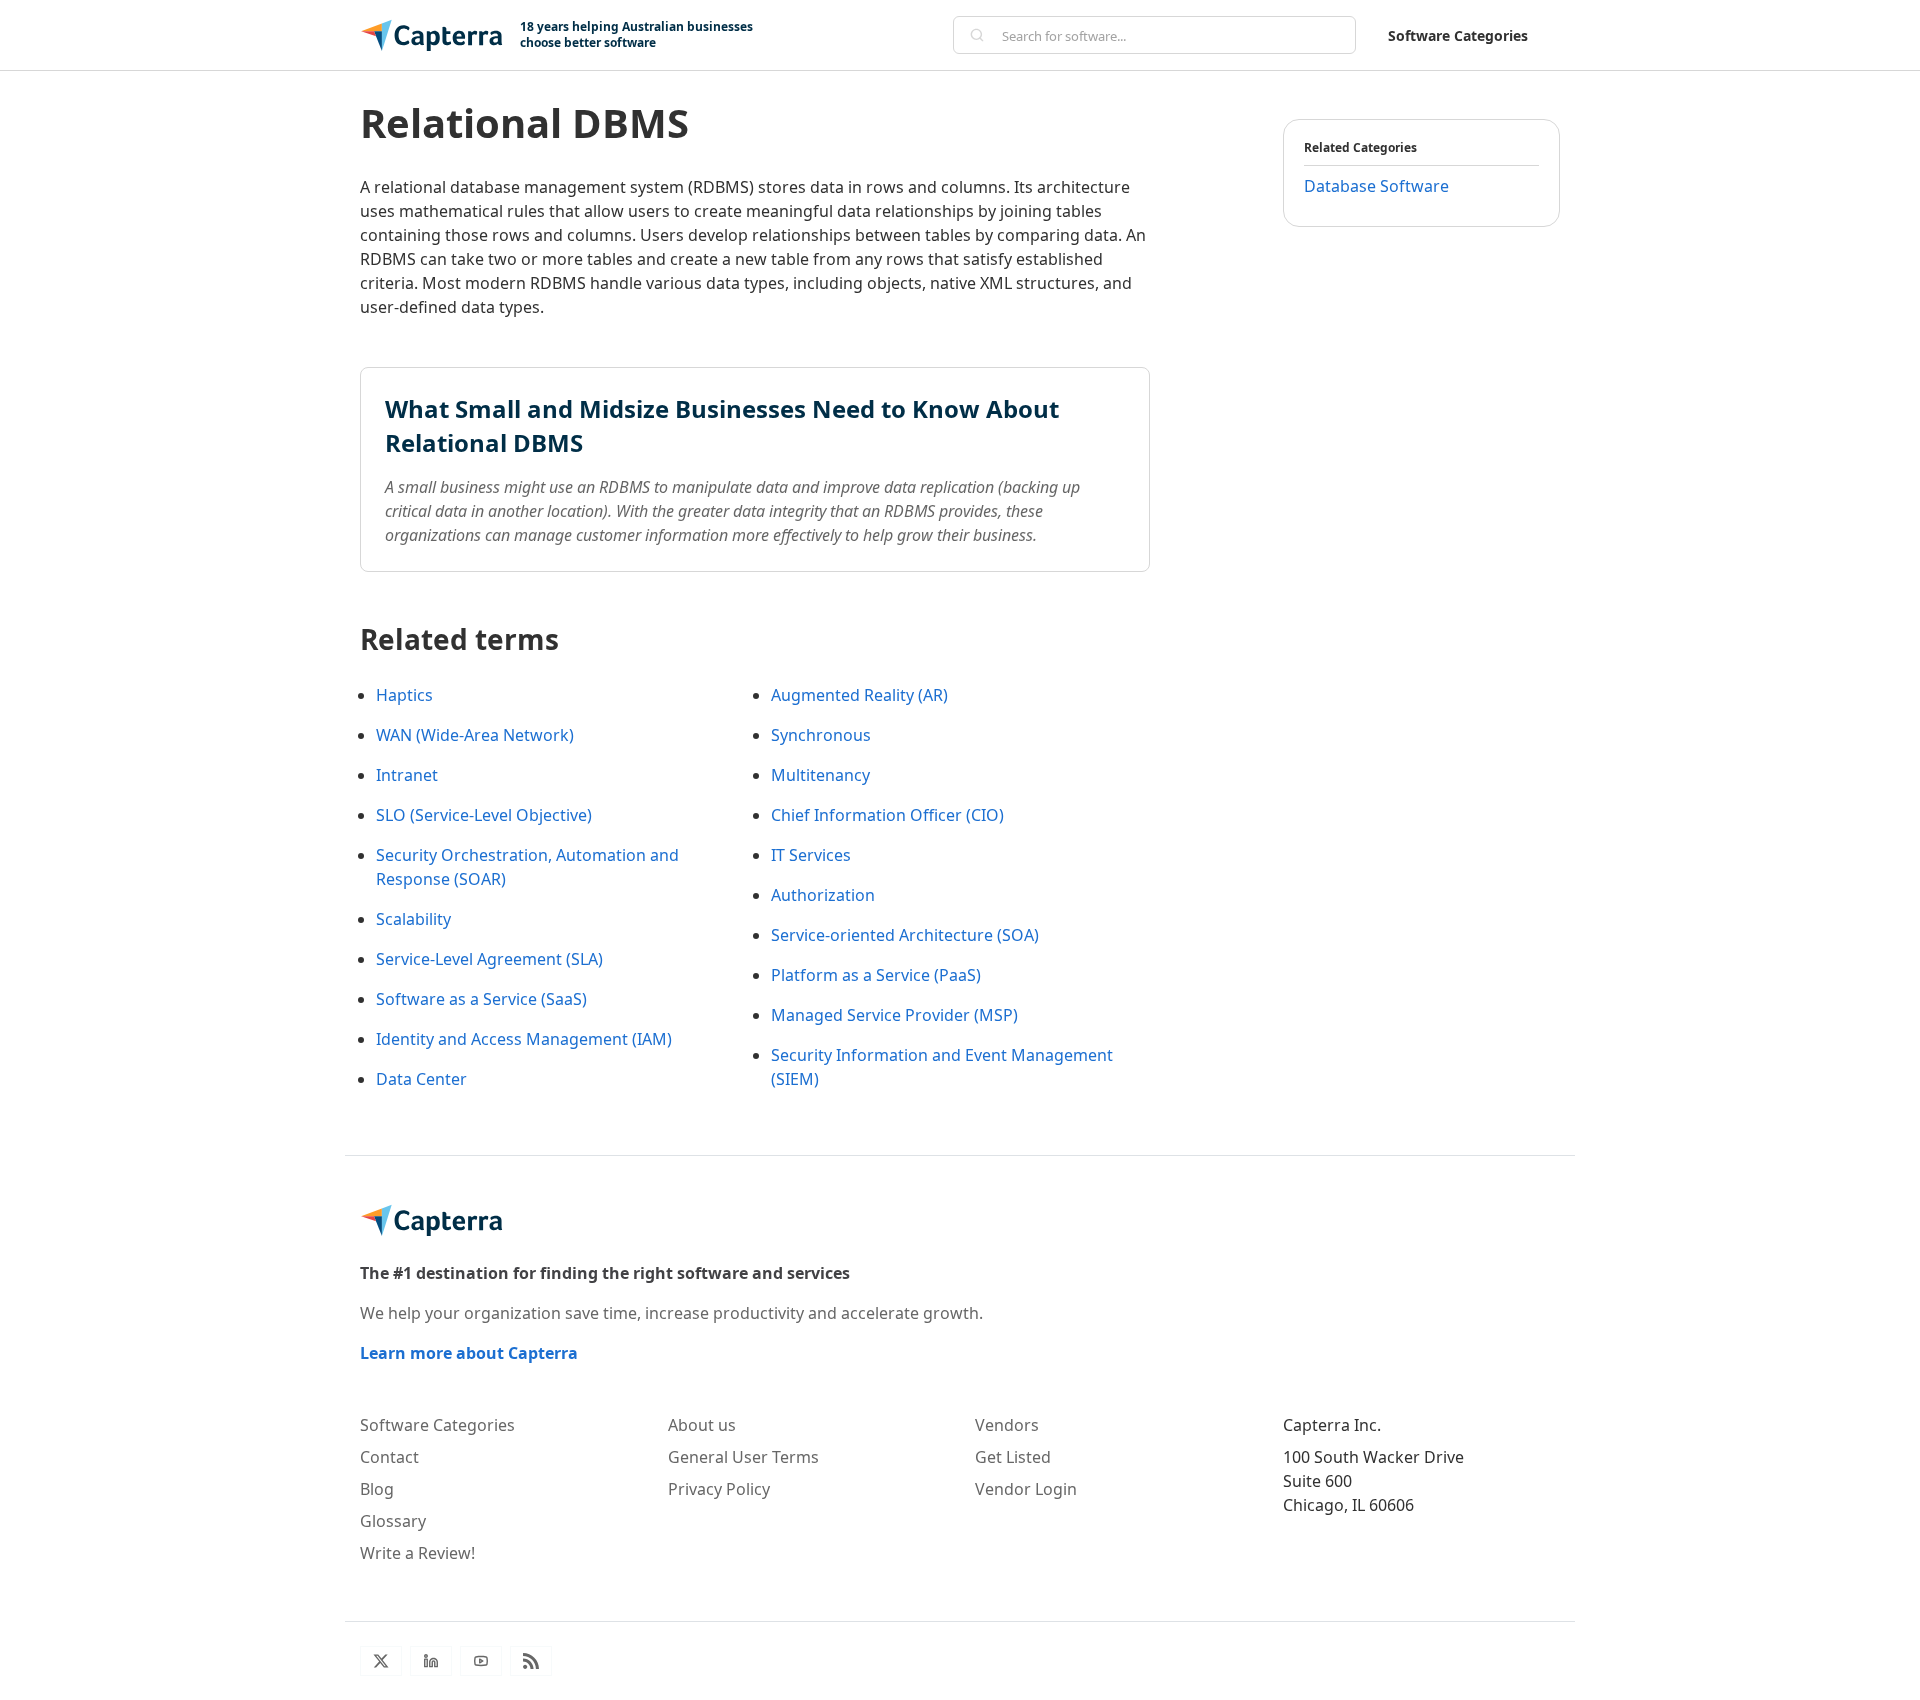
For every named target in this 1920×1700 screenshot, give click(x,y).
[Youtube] (481, 1661)
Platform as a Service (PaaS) (876, 975)
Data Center (421, 1079)
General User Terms (743, 1457)
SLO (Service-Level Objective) (484, 815)
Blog (377, 1489)
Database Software (1376, 186)
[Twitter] (381, 1661)
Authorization (823, 895)
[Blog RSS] (531, 1661)
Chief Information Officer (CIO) (887, 815)
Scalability (413, 919)
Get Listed (1013, 1457)
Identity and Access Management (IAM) (524, 1039)
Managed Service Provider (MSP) (894, 1015)
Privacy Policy (719, 1489)
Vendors (1007, 1425)
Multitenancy (820, 775)
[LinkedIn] (431, 1661)
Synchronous (821, 735)
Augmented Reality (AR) (859, 695)
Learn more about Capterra (469, 1353)
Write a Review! (417, 1553)
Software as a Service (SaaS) (481, 999)
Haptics (404, 695)
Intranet (407, 775)
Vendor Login (1026, 1489)
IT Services (811, 855)
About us (702, 1425)
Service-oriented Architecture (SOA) (905, 935)
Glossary (393, 1521)
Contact (389, 1457)
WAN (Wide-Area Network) (475, 735)
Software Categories (1458, 35)
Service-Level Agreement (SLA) (489, 959)
